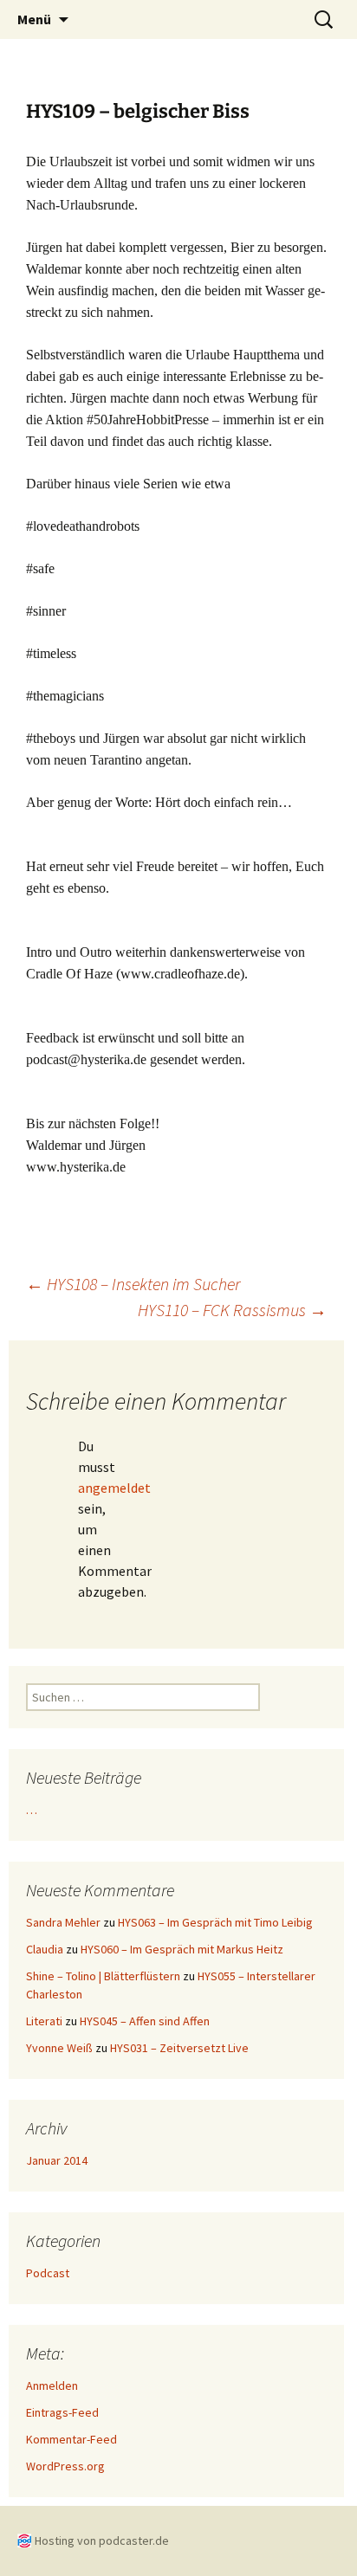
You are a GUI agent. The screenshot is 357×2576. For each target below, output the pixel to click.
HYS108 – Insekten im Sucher (133, 1284)
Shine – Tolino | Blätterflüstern (103, 1976)
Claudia (45, 1949)
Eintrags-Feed (62, 2412)
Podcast (48, 2273)
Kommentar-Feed (71, 2439)
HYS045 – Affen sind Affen (145, 2021)
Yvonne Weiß (59, 2048)
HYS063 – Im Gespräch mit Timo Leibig (215, 1922)
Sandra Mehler (63, 1922)
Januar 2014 (57, 2160)
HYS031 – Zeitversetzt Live (179, 2048)
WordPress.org (65, 2466)
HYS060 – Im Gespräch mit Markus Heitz (182, 1949)
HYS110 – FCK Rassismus (232, 1310)
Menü (34, 19)
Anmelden (52, 2386)
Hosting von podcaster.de (102, 2540)
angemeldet (114, 1488)
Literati (44, 2021)
